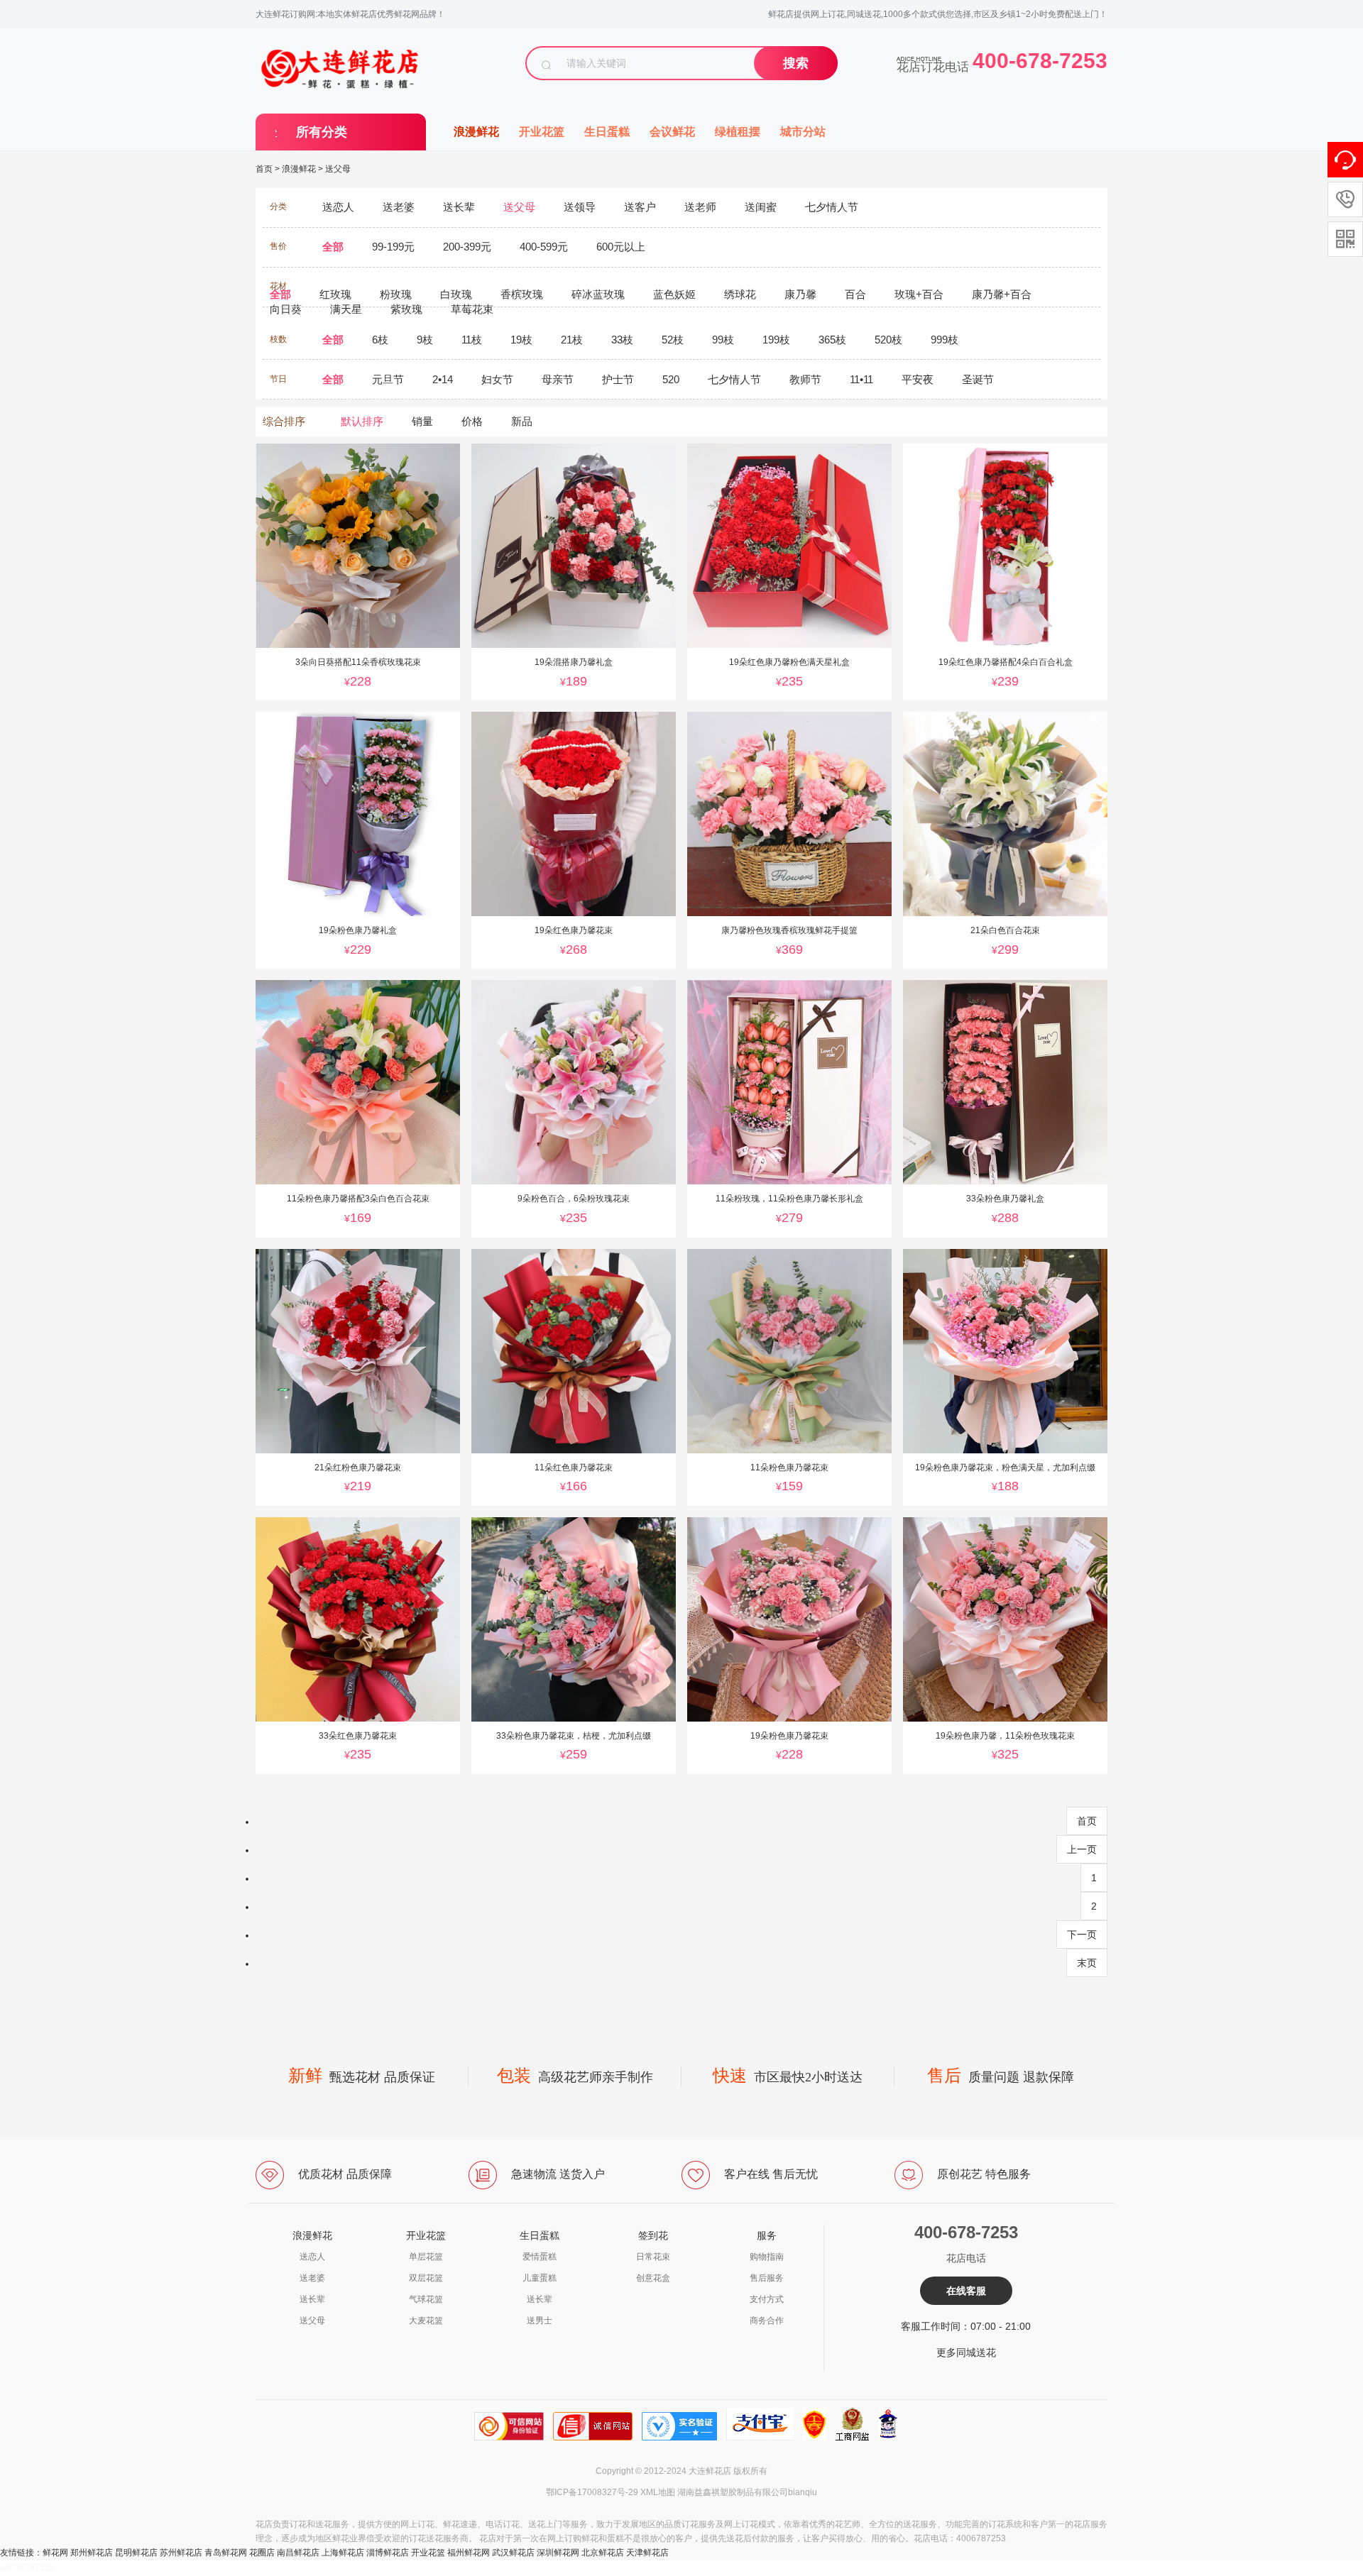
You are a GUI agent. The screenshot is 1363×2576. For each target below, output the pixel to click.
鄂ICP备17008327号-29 (592, 2492)
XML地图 (658, 2492)
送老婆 (312, 2278)
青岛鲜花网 (226, 2553)
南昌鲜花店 (298, 2553)
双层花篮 (426, 2278)
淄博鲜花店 (388, 2553)
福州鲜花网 (469, 2553)
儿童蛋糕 (540, 2278)
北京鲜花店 (603, 2553)
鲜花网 (55, 2553)
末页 (1087, 1963)
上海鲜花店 (343, 2553)
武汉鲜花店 (513, 2553)
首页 (264, 169)
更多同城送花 (966, 2352)
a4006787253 (27, 2567)
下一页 (1082, 1934)
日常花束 (653, 2257)
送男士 (540, 2321)
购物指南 (767, 2257)
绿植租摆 (738, 132)
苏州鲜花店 (181, 2553)
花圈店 (262, 2553)
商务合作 (767, 2321)
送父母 (338, 169)
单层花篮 (426, 2257)
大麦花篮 (426, 2321)
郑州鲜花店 (92, 2553)
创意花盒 (653, 2278)
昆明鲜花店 (136, 2553)
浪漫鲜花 (476, 132)
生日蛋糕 (607, 132)
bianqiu (803, 2492)
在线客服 (966, 2291)
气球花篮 (426, 2299)
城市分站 (803, 132)
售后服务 (767, 2278)
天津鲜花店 (647, 2553)
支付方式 (767, 2299)
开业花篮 (542, 132)
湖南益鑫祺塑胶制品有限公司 (733, 2492)
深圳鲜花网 (558, 2553)
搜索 (796, 63)
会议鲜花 (672, 132)
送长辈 (312, 2299)
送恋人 (312, 2257)
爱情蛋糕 (540, 2257)
